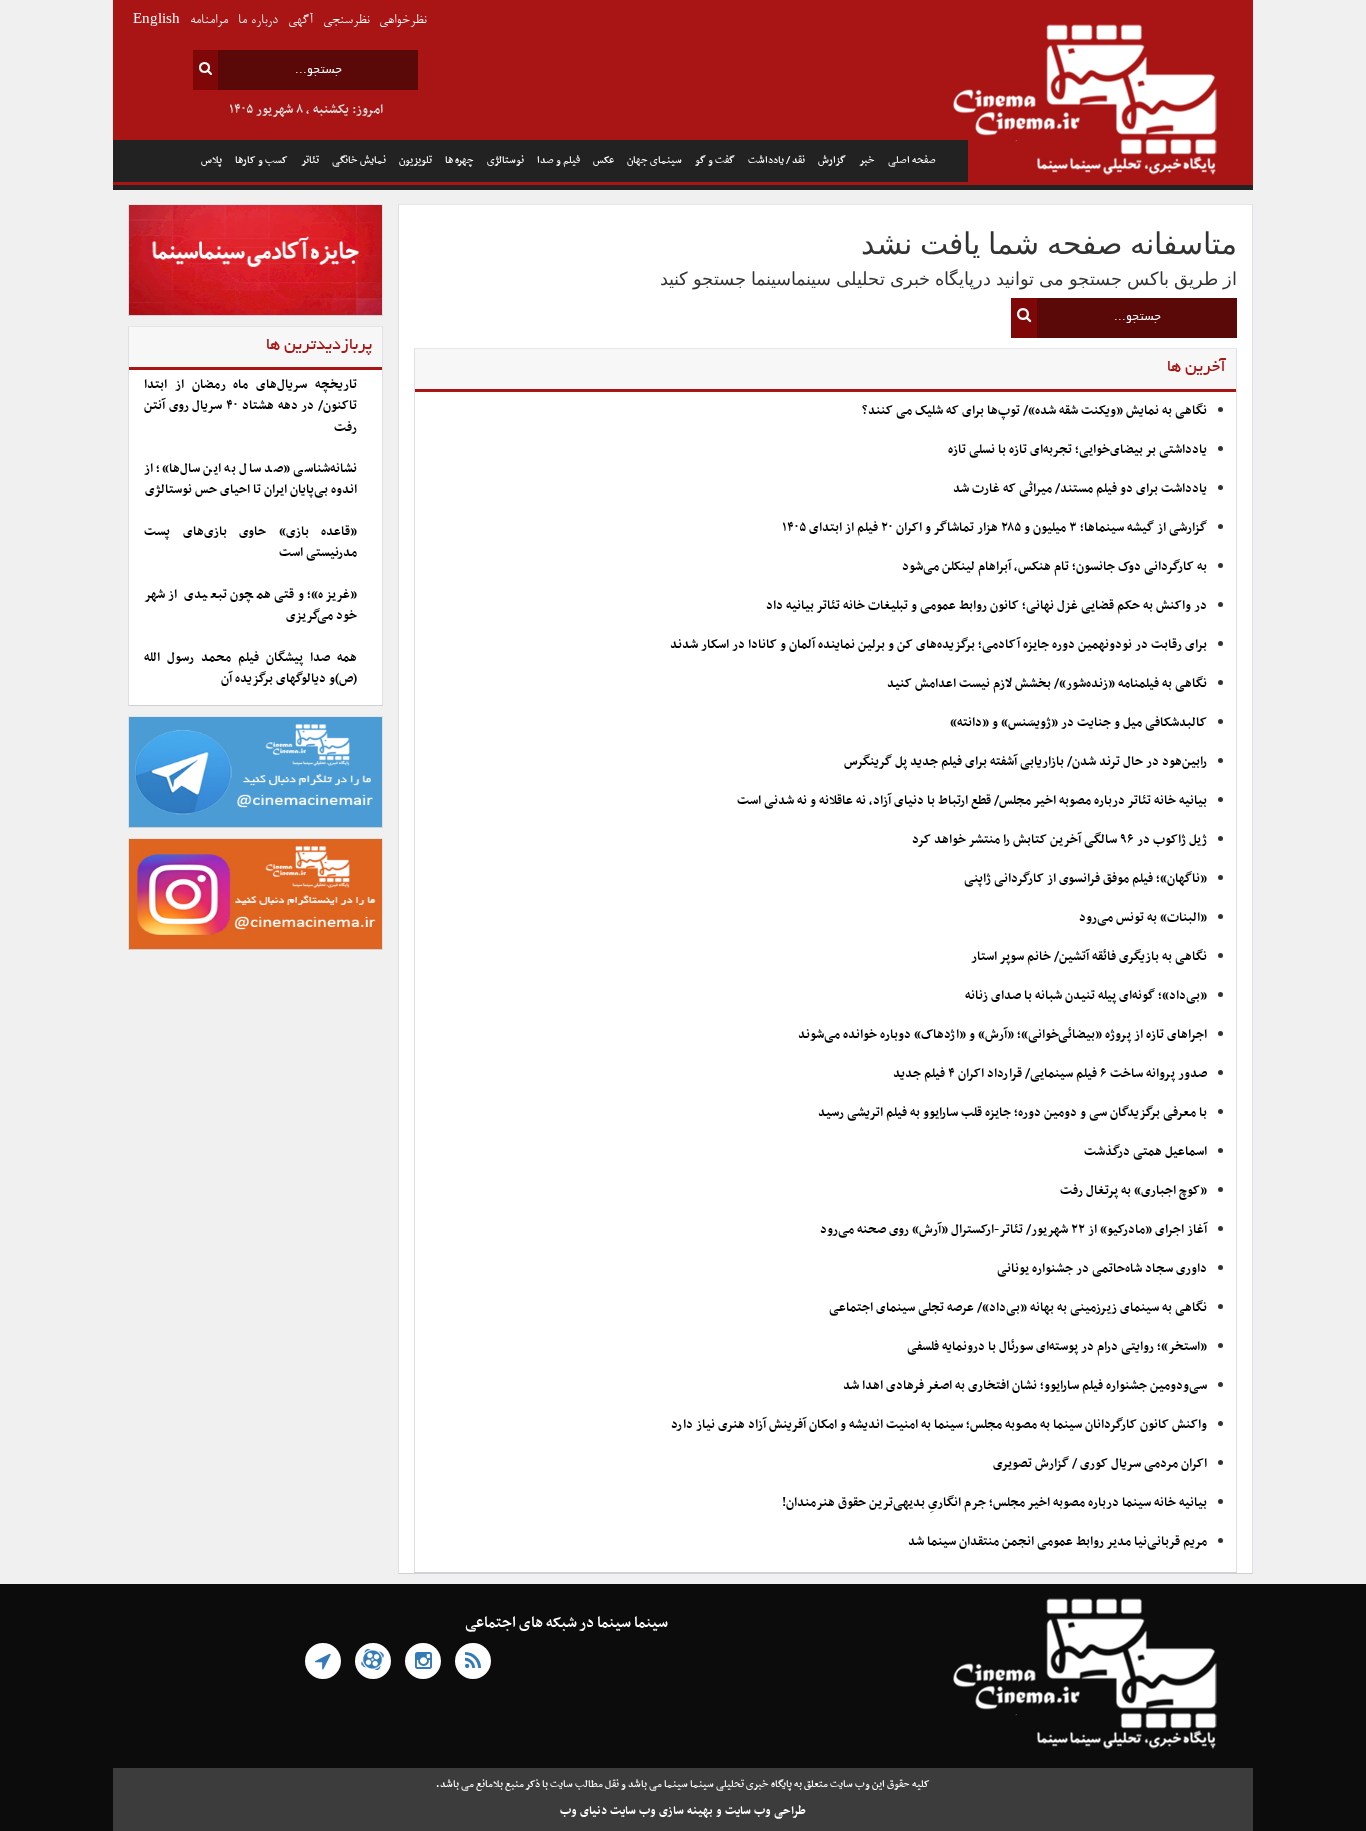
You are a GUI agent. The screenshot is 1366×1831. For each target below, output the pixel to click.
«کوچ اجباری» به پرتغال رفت (1133, 1191)
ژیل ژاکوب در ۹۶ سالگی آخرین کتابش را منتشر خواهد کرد (1059, 840)
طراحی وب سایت (765, 1811)
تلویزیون (415, 160)
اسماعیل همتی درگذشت (1145, 1152)
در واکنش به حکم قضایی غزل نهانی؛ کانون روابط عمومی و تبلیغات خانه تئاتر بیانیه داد (986, 606)
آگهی (300, 20)
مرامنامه (209, 20)
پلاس (211, 160)
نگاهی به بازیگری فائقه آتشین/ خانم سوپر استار (1089, 957)
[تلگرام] (323, 1661)
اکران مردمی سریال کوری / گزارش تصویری (1100, 1464)
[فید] (473, 1661)
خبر (867, 160)
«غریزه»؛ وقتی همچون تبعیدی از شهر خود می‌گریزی (250, 605)
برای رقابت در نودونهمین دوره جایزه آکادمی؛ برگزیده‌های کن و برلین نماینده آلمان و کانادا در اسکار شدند (938, 645)
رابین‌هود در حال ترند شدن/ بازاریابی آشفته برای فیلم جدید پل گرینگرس (1025, 762)
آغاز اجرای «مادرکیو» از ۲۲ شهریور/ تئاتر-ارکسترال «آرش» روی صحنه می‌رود (1013, 1230)
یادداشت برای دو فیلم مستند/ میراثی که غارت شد (1080, 489)
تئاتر (310, 160)
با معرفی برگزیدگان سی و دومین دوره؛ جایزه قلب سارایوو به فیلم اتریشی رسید (1012, 1113)
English (156, 20)
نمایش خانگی (359, 160)
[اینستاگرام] (423, 1661)
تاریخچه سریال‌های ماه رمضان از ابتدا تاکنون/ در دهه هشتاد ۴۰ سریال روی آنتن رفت (250, 406)
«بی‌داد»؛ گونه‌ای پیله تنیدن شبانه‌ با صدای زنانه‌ (1086, 996)
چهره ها (459, 160)
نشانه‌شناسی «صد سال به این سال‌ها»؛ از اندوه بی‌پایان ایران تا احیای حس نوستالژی (250, 479)
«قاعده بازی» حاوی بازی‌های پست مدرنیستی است (250, 542)
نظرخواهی (402, 20)
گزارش (832, 160)
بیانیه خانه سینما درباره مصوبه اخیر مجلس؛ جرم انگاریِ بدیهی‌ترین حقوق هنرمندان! (994, 1503)
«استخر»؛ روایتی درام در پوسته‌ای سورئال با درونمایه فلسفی (1057, 1347)
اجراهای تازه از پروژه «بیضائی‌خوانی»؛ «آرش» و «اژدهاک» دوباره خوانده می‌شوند (1002, 1035)
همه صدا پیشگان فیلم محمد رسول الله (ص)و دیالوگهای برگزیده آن (250, 668)
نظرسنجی (346, 20)
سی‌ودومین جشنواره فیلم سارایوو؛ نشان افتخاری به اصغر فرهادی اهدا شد (1025, 1386)
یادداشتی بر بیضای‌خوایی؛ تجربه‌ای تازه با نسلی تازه (1077, 450)
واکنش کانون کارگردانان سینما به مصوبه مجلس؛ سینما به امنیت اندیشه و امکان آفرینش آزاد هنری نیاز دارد (939, 1425)
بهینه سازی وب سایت (661, 1811)
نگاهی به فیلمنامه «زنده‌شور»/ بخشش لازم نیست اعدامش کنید (1047, 684)
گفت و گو (715, 160)
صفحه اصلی (912, 160)
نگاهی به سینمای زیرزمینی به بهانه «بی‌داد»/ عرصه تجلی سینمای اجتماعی (1016, 1308)
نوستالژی (505, 160)
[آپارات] (373, 1661)
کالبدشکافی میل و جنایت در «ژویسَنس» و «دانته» (1078, 723)
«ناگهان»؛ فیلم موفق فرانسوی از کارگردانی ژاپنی (1085, 879)
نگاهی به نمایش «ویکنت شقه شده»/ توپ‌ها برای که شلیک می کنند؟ (1034, 411)
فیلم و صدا (558, 160)
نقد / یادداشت (776, 160)
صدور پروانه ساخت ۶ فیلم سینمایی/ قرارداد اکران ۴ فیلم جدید (1050, 1074)
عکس (603, 160)
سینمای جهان (654, 160)
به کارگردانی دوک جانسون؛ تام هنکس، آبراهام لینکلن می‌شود (1054, 567)
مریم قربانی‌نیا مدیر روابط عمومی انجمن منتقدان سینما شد (1057, 1542)
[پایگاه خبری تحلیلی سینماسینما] (1110, 102)
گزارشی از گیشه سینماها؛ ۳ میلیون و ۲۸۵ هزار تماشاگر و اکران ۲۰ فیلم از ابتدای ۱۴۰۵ (994, 528)
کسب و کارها (261, 160)
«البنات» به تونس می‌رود (1143, 918)
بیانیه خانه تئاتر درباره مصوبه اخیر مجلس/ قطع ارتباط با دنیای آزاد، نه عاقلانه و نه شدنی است (972, 801)
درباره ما (258, 20)
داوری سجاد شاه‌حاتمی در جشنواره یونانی (1102, 1269)
